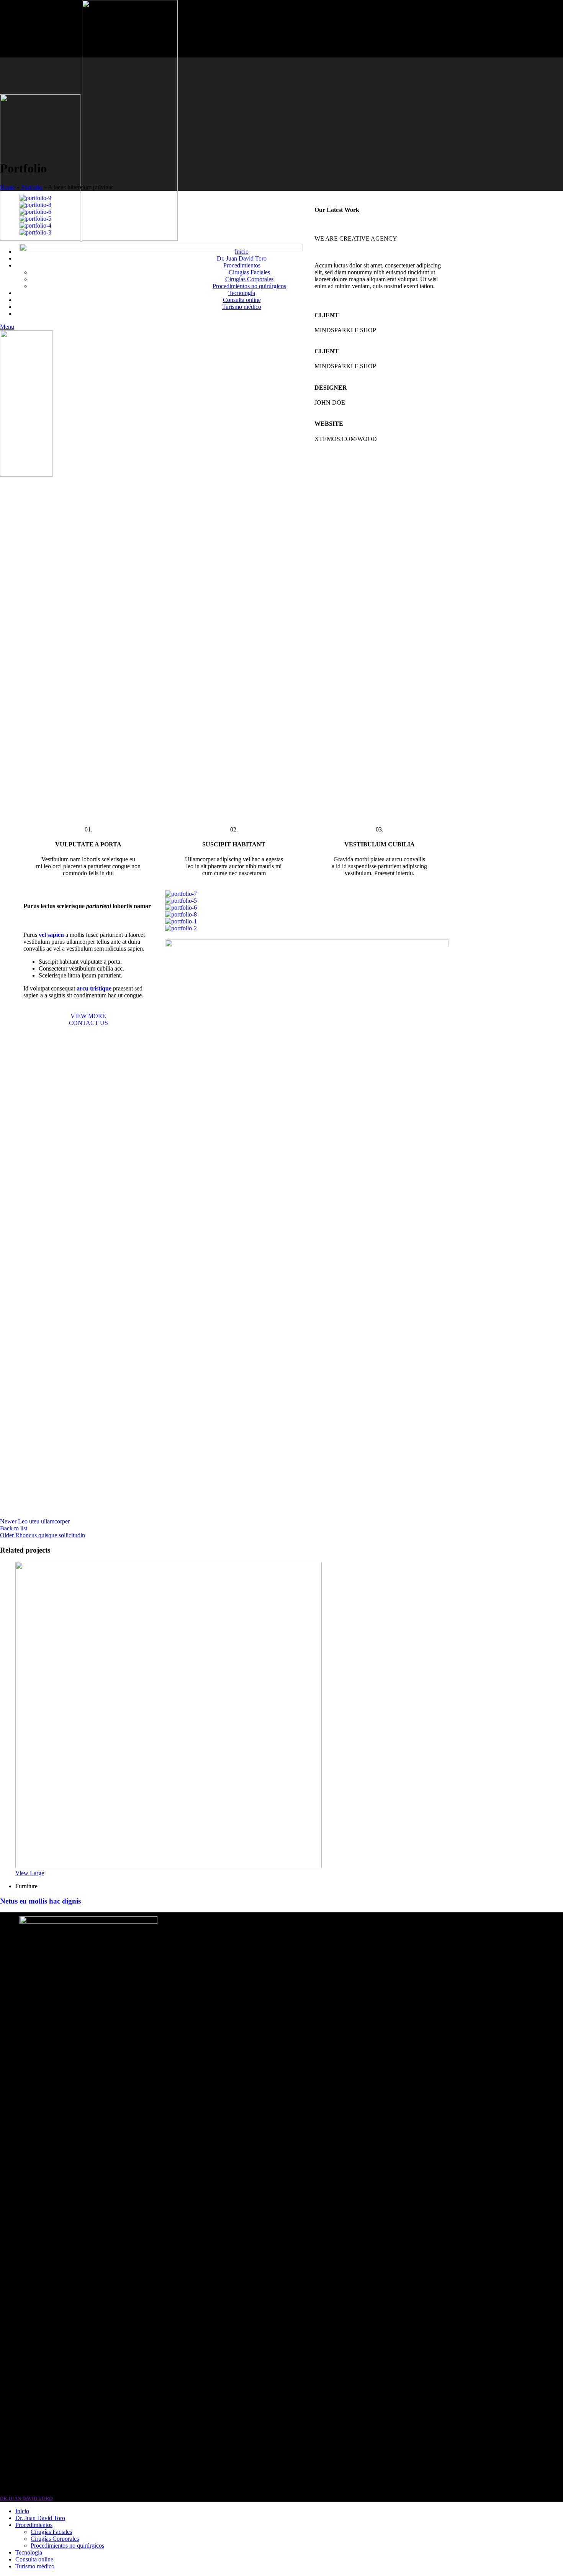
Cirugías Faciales (51, 2532)
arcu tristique (94, 988)
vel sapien (51, 935)
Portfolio (32, 187)
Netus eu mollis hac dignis (40, 1901)
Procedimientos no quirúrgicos (67, 2546)
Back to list (14, 1528)
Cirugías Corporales (55, 2539)
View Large (30, 1873)
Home (7, 187)
